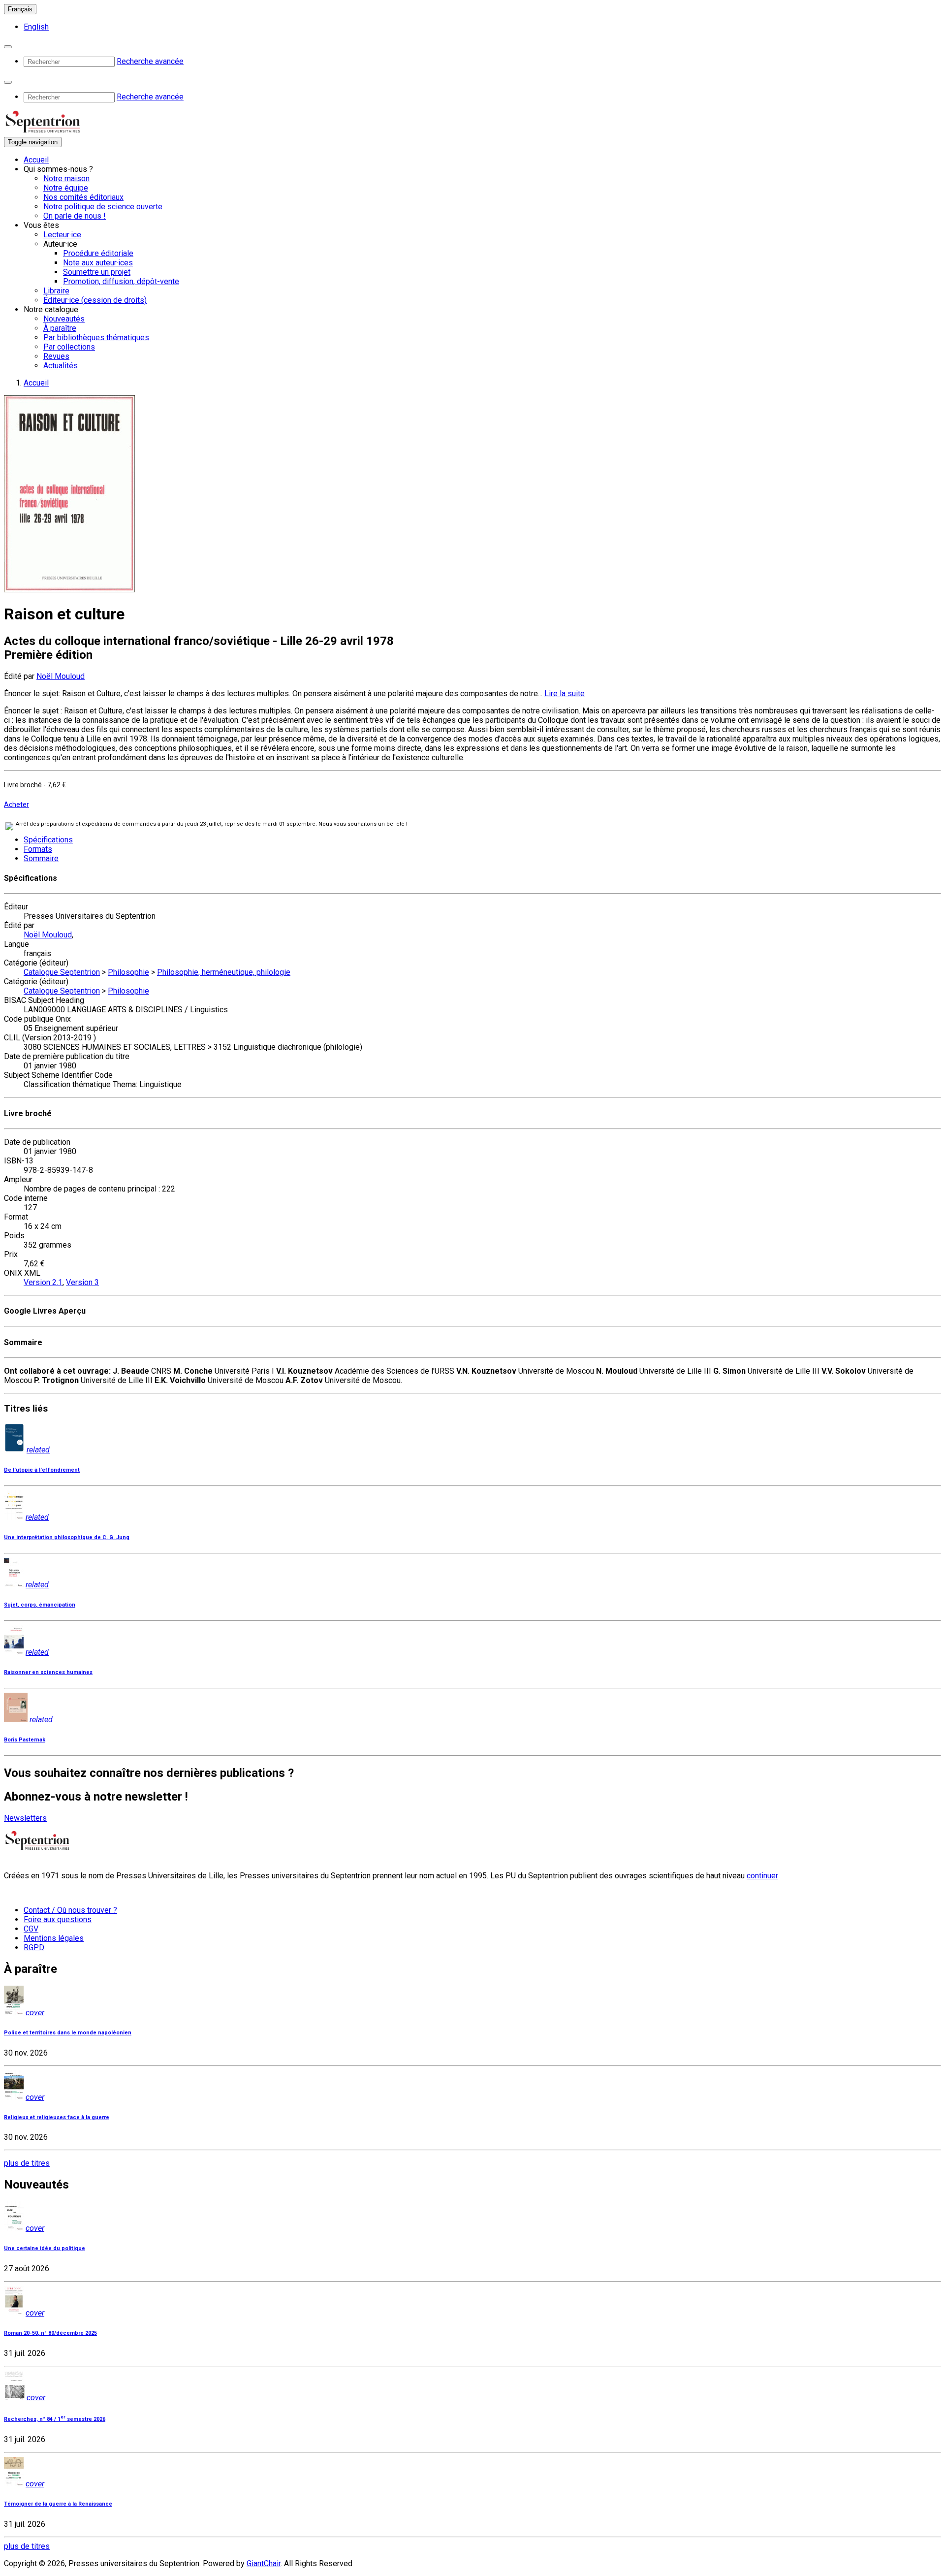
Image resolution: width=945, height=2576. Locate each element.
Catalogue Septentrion (62, 972)
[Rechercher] (8, 47)
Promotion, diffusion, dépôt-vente (121, 281)
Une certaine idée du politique (45, 2248)
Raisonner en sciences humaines (48, 1672)
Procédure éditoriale (98, 253)
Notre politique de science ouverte (103, 207)
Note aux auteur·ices (98, 263)
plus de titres (27, 2163)
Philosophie (128, 972)
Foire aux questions (58, 1919)
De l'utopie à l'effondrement (42, 1470)
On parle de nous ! (75, 216)
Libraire (56, 291)
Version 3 (82, 1282)
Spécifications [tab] (48, 840)
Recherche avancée (150, 61)
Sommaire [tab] (41, 858)
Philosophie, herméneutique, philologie (224, 972)
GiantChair (264, 2563)
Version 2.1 (43, 1282)
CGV (31, 1929)
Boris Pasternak (25, 1740)
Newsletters (25, 1818)
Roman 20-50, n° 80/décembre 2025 (50, 2333)
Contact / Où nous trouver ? (70, 1910)
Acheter (16, 805)
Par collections (69, 347)
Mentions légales (54, 1938)
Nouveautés (64, 319)
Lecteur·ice (62, 235)
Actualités (61, 366)
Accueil (36, 160)
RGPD (34, 1948)
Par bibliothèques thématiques (96, 338)
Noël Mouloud (61, 676)
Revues (56, 356)
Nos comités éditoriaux (83, 197)
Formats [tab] (38, 849)
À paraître (60, 328)
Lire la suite (565, 693)
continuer (762, 1876)
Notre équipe (66, 188)
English (36, 27)
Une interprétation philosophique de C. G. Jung (67, 1537)
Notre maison (66, 178)
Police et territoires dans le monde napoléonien (68, 2033)
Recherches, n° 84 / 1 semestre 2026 (55, 2419)
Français (20, 9)
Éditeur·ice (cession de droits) (95, 300)
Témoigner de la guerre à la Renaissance (58, 2504)
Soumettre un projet (97, 272)
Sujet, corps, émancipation (40, 1605)
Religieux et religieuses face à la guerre (57, 2117)
